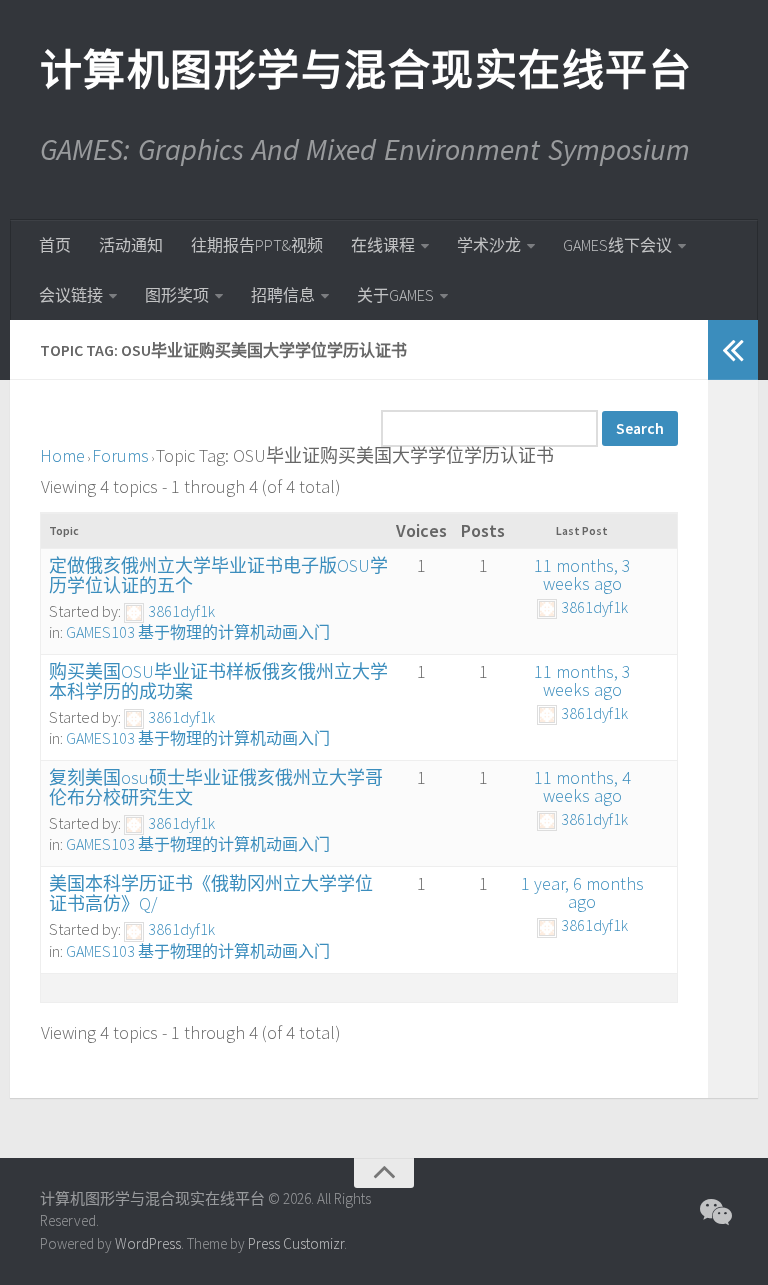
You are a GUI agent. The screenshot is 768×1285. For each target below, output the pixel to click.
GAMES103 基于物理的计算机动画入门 (198, 632)
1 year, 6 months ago (582, 892)
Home (62, 455)
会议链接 (71, 295)
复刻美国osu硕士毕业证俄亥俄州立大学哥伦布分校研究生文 (216, 787)
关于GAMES (395, 295)
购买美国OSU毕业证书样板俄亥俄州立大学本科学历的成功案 (218, 681)
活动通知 (131, 245)
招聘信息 (283, 295)
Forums (120, 455)
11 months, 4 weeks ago (582, 786)
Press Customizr (296, 1243)
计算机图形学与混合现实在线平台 (365, 70)
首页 (55, 245)
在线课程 (383, 245)
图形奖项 (177, 295)
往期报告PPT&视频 (257, 245)
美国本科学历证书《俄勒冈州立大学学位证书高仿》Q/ (211, 893)
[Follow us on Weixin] (714, 1212)
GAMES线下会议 (617, 245)
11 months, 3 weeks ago (582, 574)
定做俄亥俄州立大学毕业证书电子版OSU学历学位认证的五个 (218, 575)
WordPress (148, 1243)
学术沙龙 (489, 245)
